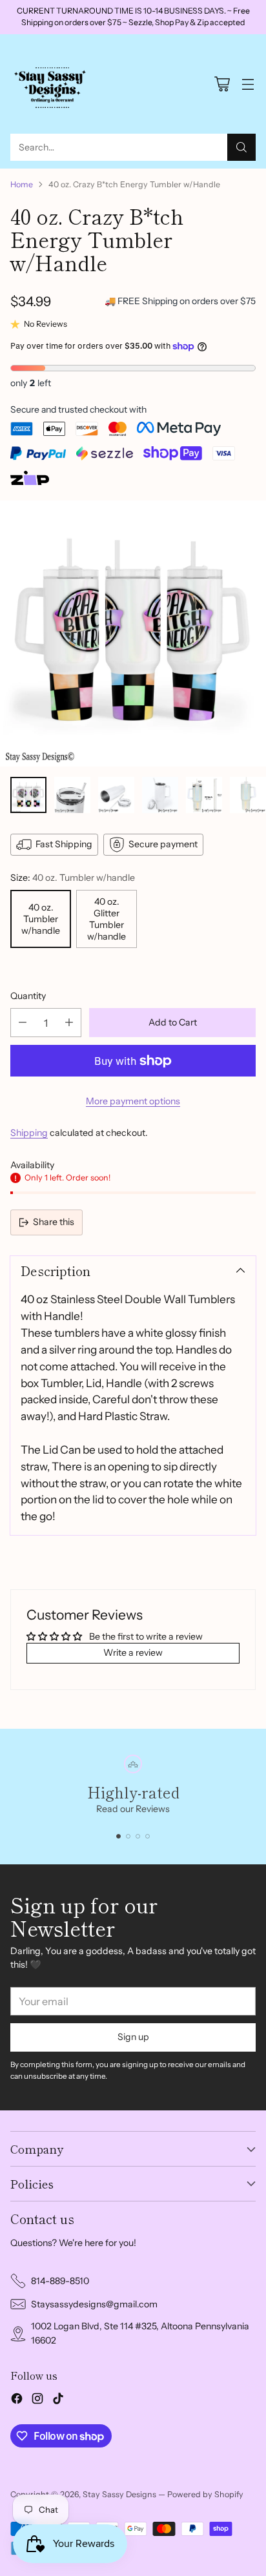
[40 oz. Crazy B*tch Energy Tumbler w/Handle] (133, 634)
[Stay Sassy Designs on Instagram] (37, 2400)
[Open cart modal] (222, 84)
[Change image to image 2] (72, 795)
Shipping (29, 1133)
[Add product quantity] (69, 1023)
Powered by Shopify (205, 2494)
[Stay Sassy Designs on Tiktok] (58, 2400)
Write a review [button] (133, 1653)
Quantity (28, 996)
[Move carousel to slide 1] (118, 1836)
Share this (54, 1222)
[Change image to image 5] (204, 795)
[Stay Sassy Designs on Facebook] (17, 2400)
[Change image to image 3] (116, 795)
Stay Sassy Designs (119, 2494)
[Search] (241, 147)
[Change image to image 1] (28, 795)
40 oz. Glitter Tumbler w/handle (107, 919)
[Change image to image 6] (248, 795)
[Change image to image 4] (160, 795)
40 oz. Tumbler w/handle (41, 919)
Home (22, 184)
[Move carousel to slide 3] (138, 1836)
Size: (73, 878)
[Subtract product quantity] (23, 1023)
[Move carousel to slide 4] (148, 1836)
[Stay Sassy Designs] (52, 84)
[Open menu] (248, 84)
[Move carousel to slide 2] (128, 1836)
